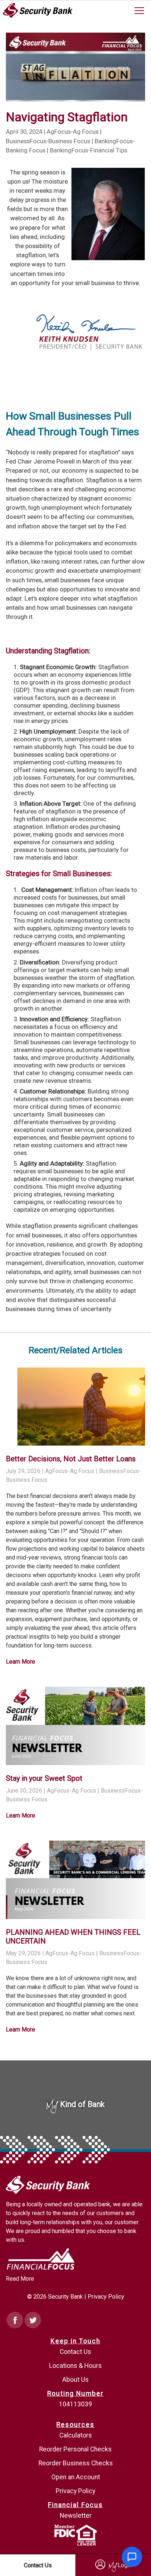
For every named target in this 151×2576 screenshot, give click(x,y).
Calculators (76, 2435)
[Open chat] (132, 2557)
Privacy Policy (106, 2297)
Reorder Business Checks (76, 2463)
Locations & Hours (75, 2366)
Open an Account (76, 2477)
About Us (75, 2380)
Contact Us (75, 2352)
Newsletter (76, 2516)
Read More (20, 2279)
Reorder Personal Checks (75, 2449)
